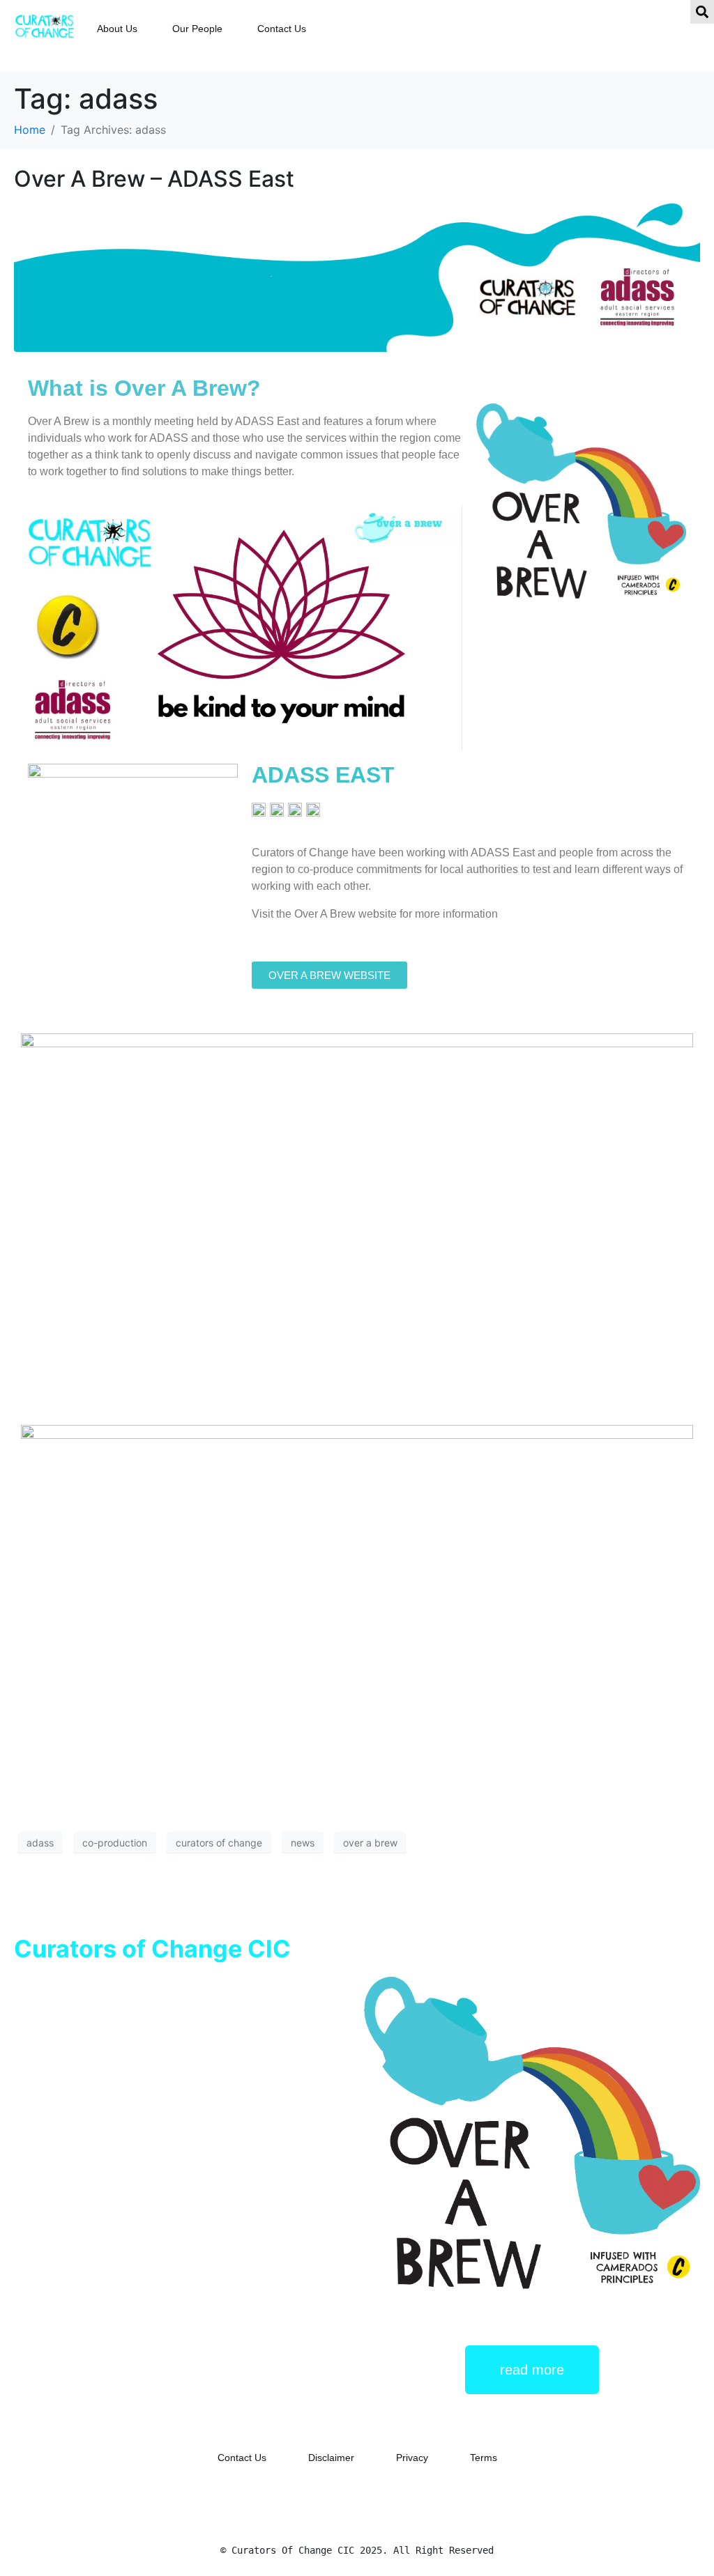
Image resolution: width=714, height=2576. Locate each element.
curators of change (219, 1843)
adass (40, 1843)
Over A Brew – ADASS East (154, 179)
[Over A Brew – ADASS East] (357, 277)
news (303, 1843)
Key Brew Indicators (109, 2220)
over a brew (370, 1843)
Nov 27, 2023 (47, 2239)
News (103, 2239)
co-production (115, 1843)
